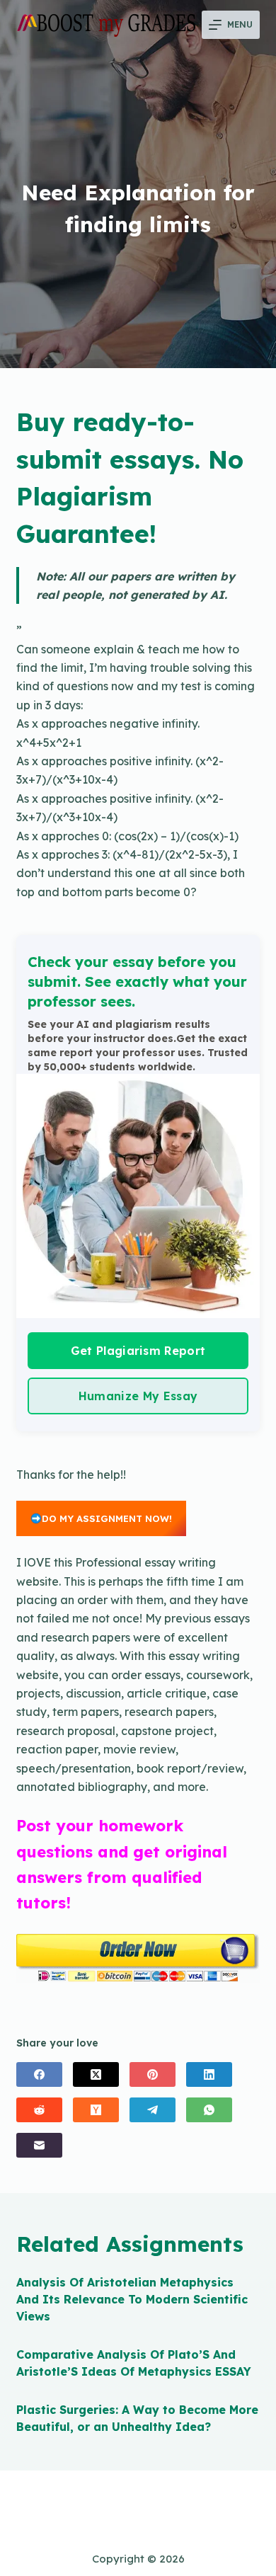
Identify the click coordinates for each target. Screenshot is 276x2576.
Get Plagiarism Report (138, 1351)
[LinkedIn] (209, 2074)
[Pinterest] (153, 2074)
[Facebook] (39, 2074)
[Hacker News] (96, 2110)
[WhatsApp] (209, 2110)
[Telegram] (153, 2110)
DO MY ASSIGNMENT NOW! (107, 1518)
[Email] (39, 2145)
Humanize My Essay (138, 1396)
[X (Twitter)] (96, 2074)
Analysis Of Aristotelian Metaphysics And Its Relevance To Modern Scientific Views (132, 2299)
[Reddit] (39, 2110)
